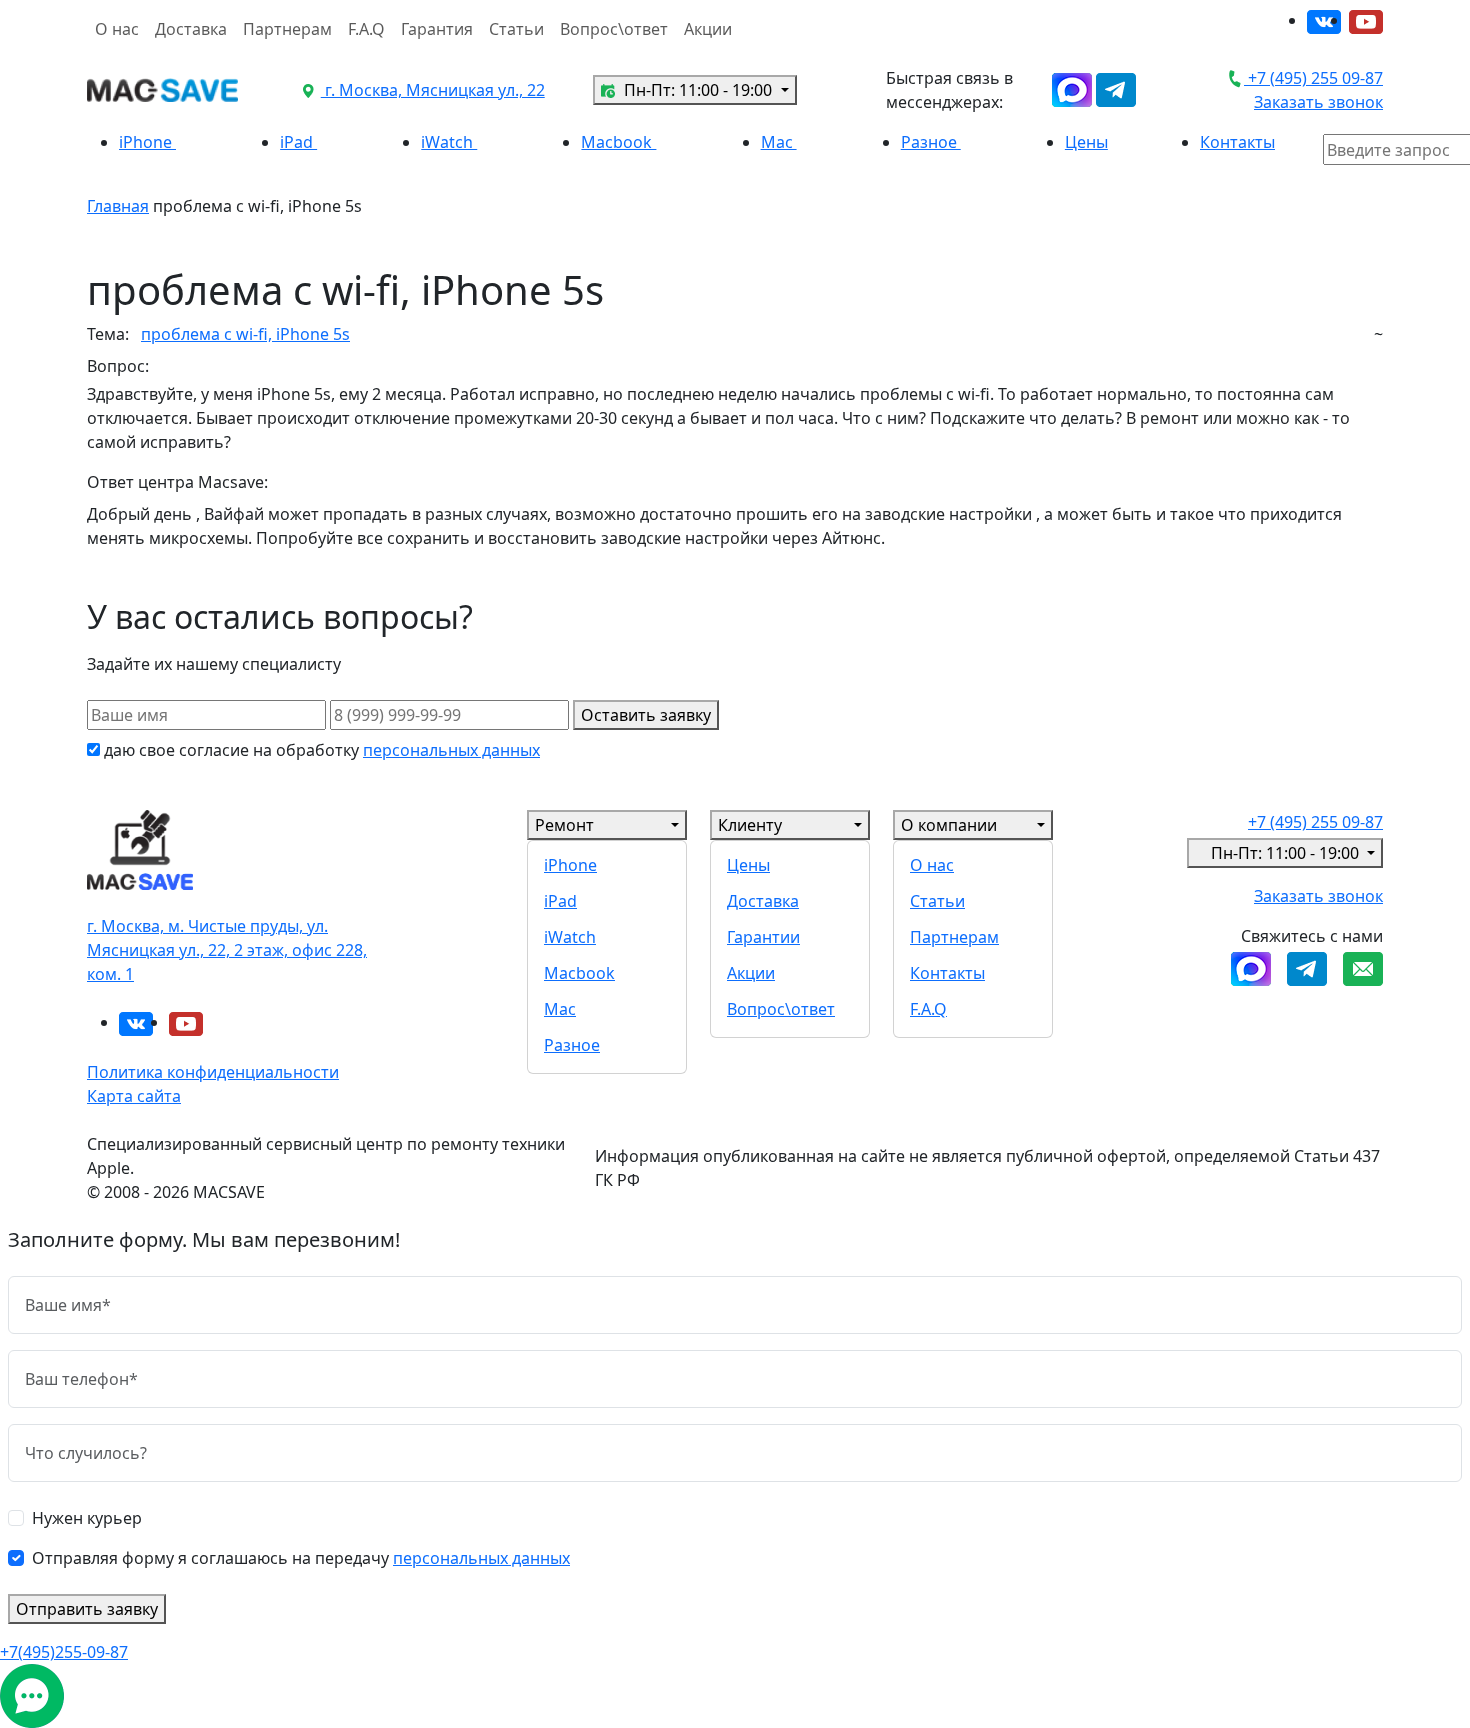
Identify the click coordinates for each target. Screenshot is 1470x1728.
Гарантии (763, 937)
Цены (1086, 142)
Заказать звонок (1318, 102)
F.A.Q (366, 29)
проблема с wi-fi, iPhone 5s (245, 334)
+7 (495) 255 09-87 (1313, 78)
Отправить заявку (87, 1609)
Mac (779, 142)
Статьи (516, 29)
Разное (931, 142)
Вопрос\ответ (614, 29)
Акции (708, 29)
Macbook (618, 142)
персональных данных (451, 750)
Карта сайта (134, 1096)
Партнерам (287, 29)
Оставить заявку (646, 715)
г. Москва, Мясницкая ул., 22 (433, 90)
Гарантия (437, 29)
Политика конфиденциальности (213, 1072)
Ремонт (564, 825)
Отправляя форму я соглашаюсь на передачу (301, 1558)
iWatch (449, 142)
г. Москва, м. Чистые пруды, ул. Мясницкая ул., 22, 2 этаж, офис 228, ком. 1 (227, 950)
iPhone (147, 142)
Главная (118, 206)
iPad (298, 142)
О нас (117, 29)
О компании (949, 825)
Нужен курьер (87, 1518)
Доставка (191, 29)
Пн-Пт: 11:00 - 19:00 (698, 90)
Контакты (1237, 142)
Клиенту (750, 825)
